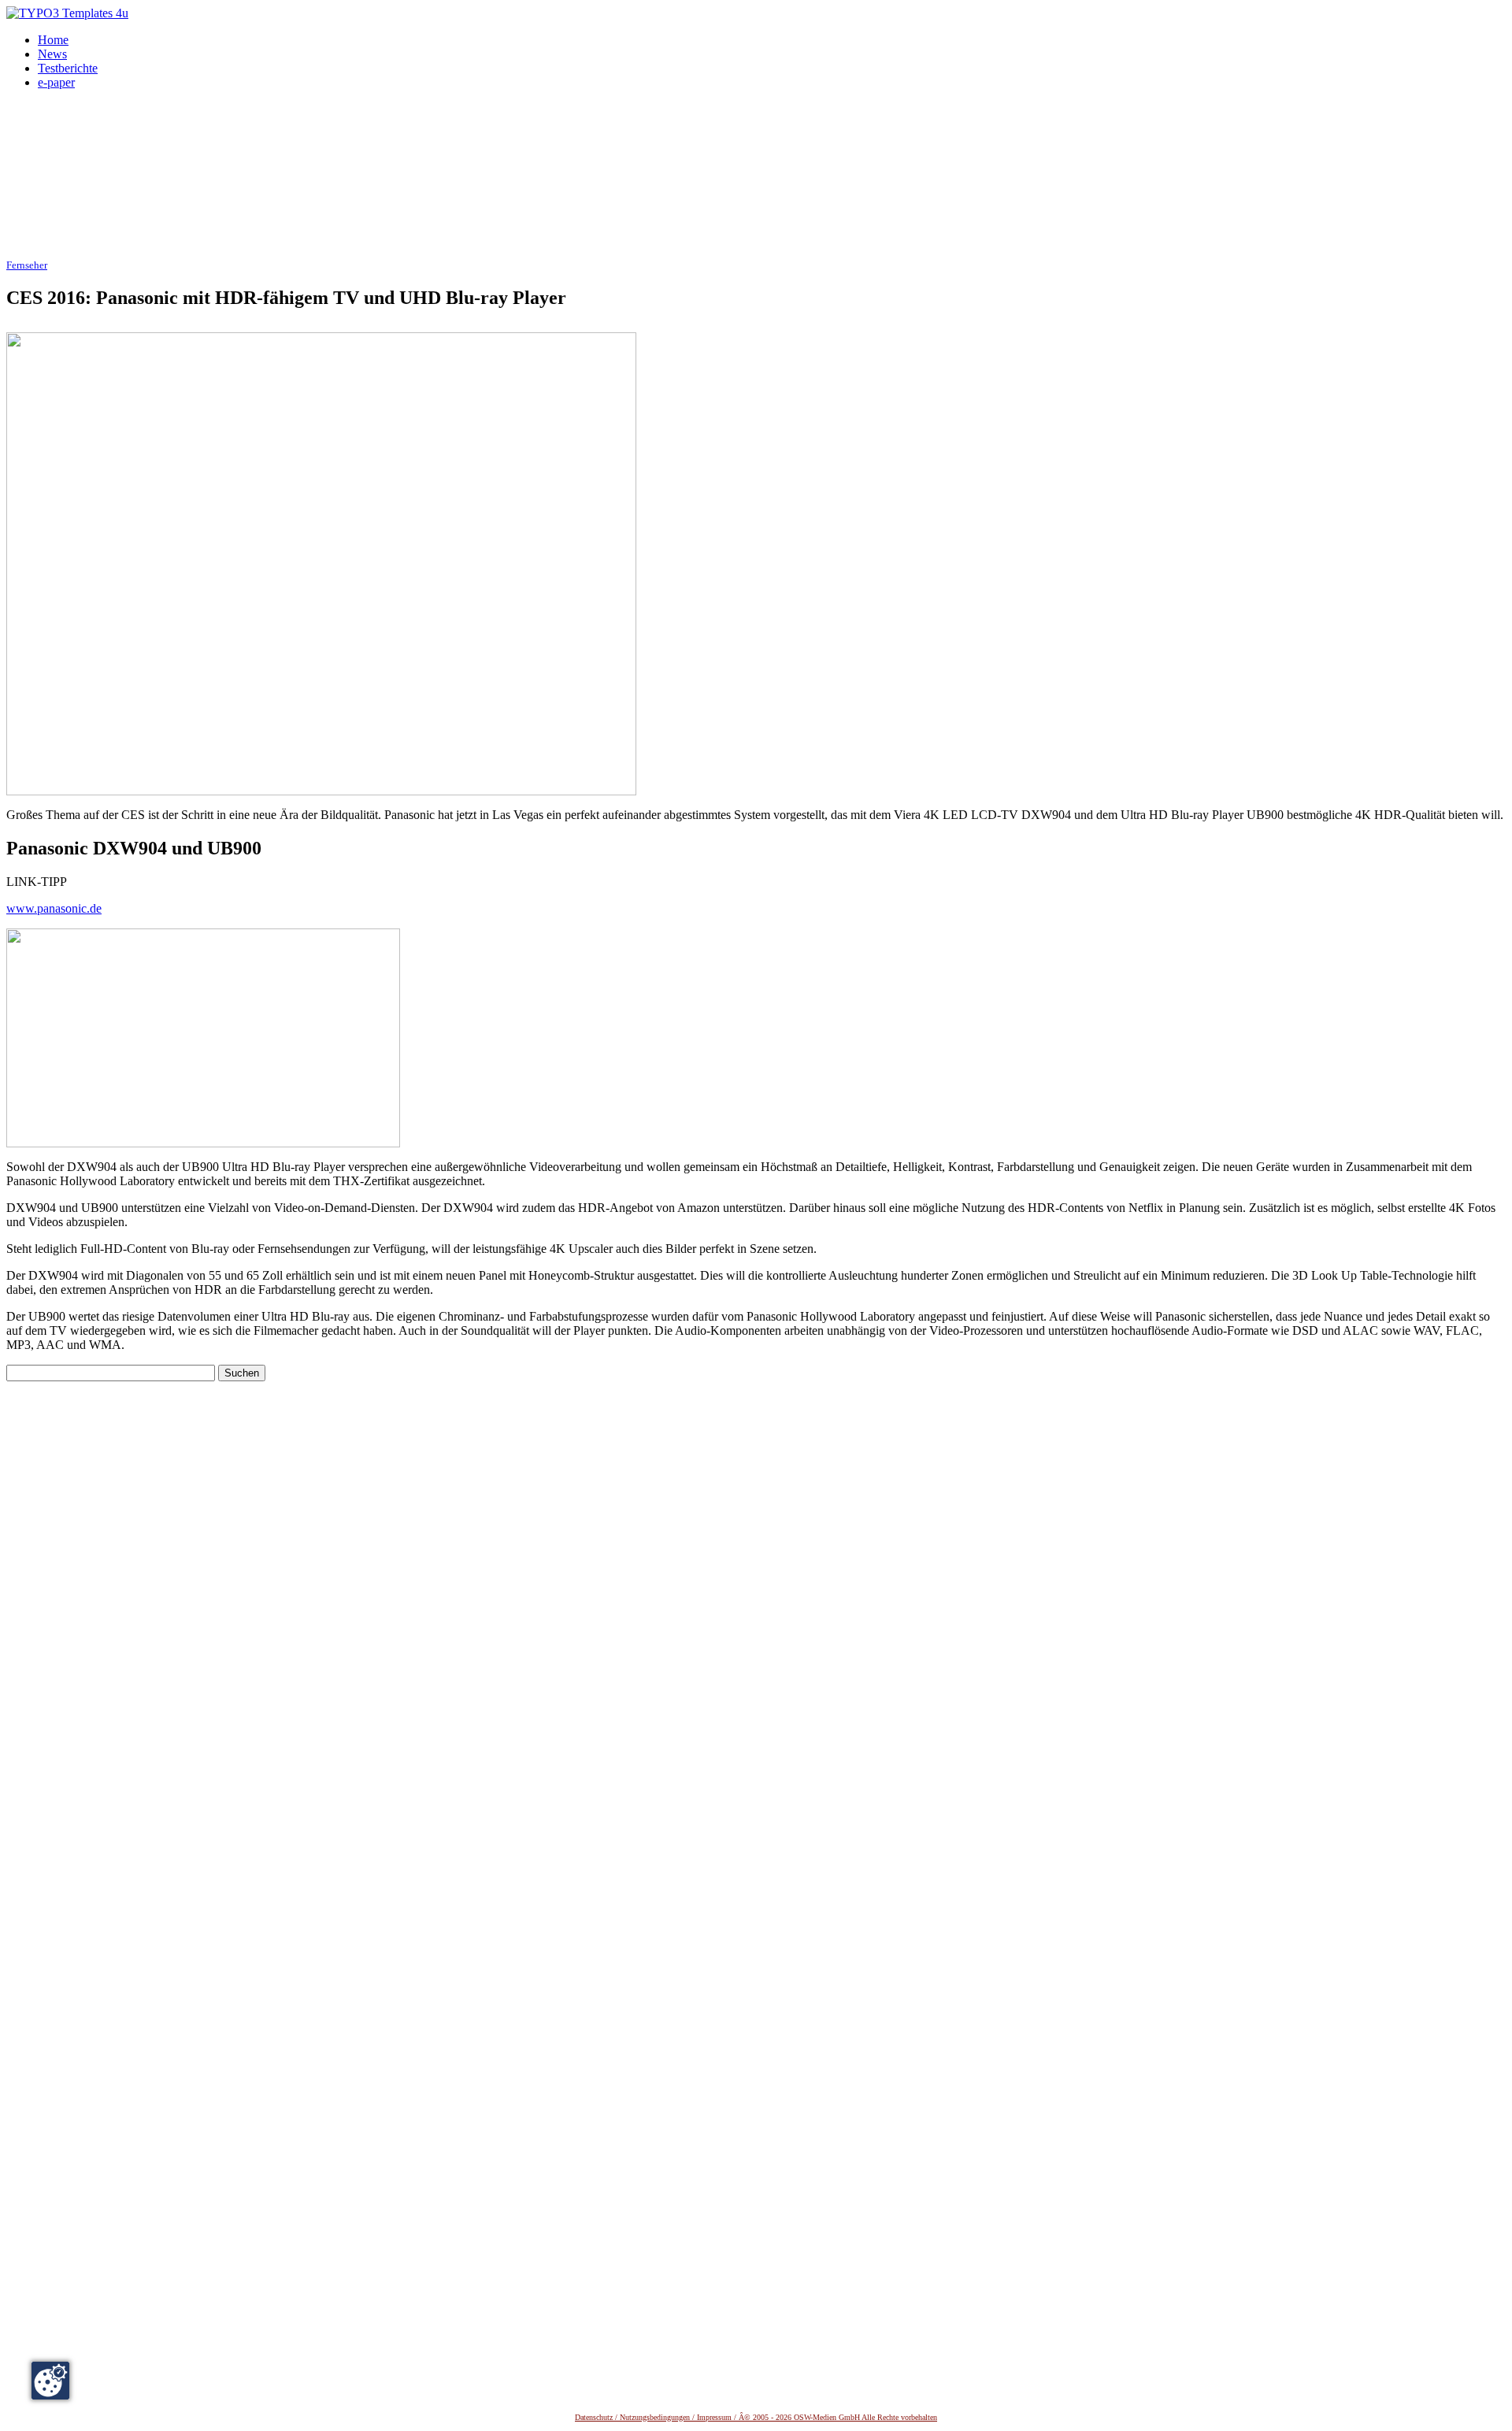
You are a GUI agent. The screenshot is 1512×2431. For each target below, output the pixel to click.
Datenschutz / (597, 2417)
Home (53, 40)
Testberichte (68, 68)
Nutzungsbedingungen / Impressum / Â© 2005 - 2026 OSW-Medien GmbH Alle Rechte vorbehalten (778, 2417)
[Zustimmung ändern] (50, 2381)
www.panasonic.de (54, 908)
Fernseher (27, 265)
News (52, 54)
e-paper (56, 82)
